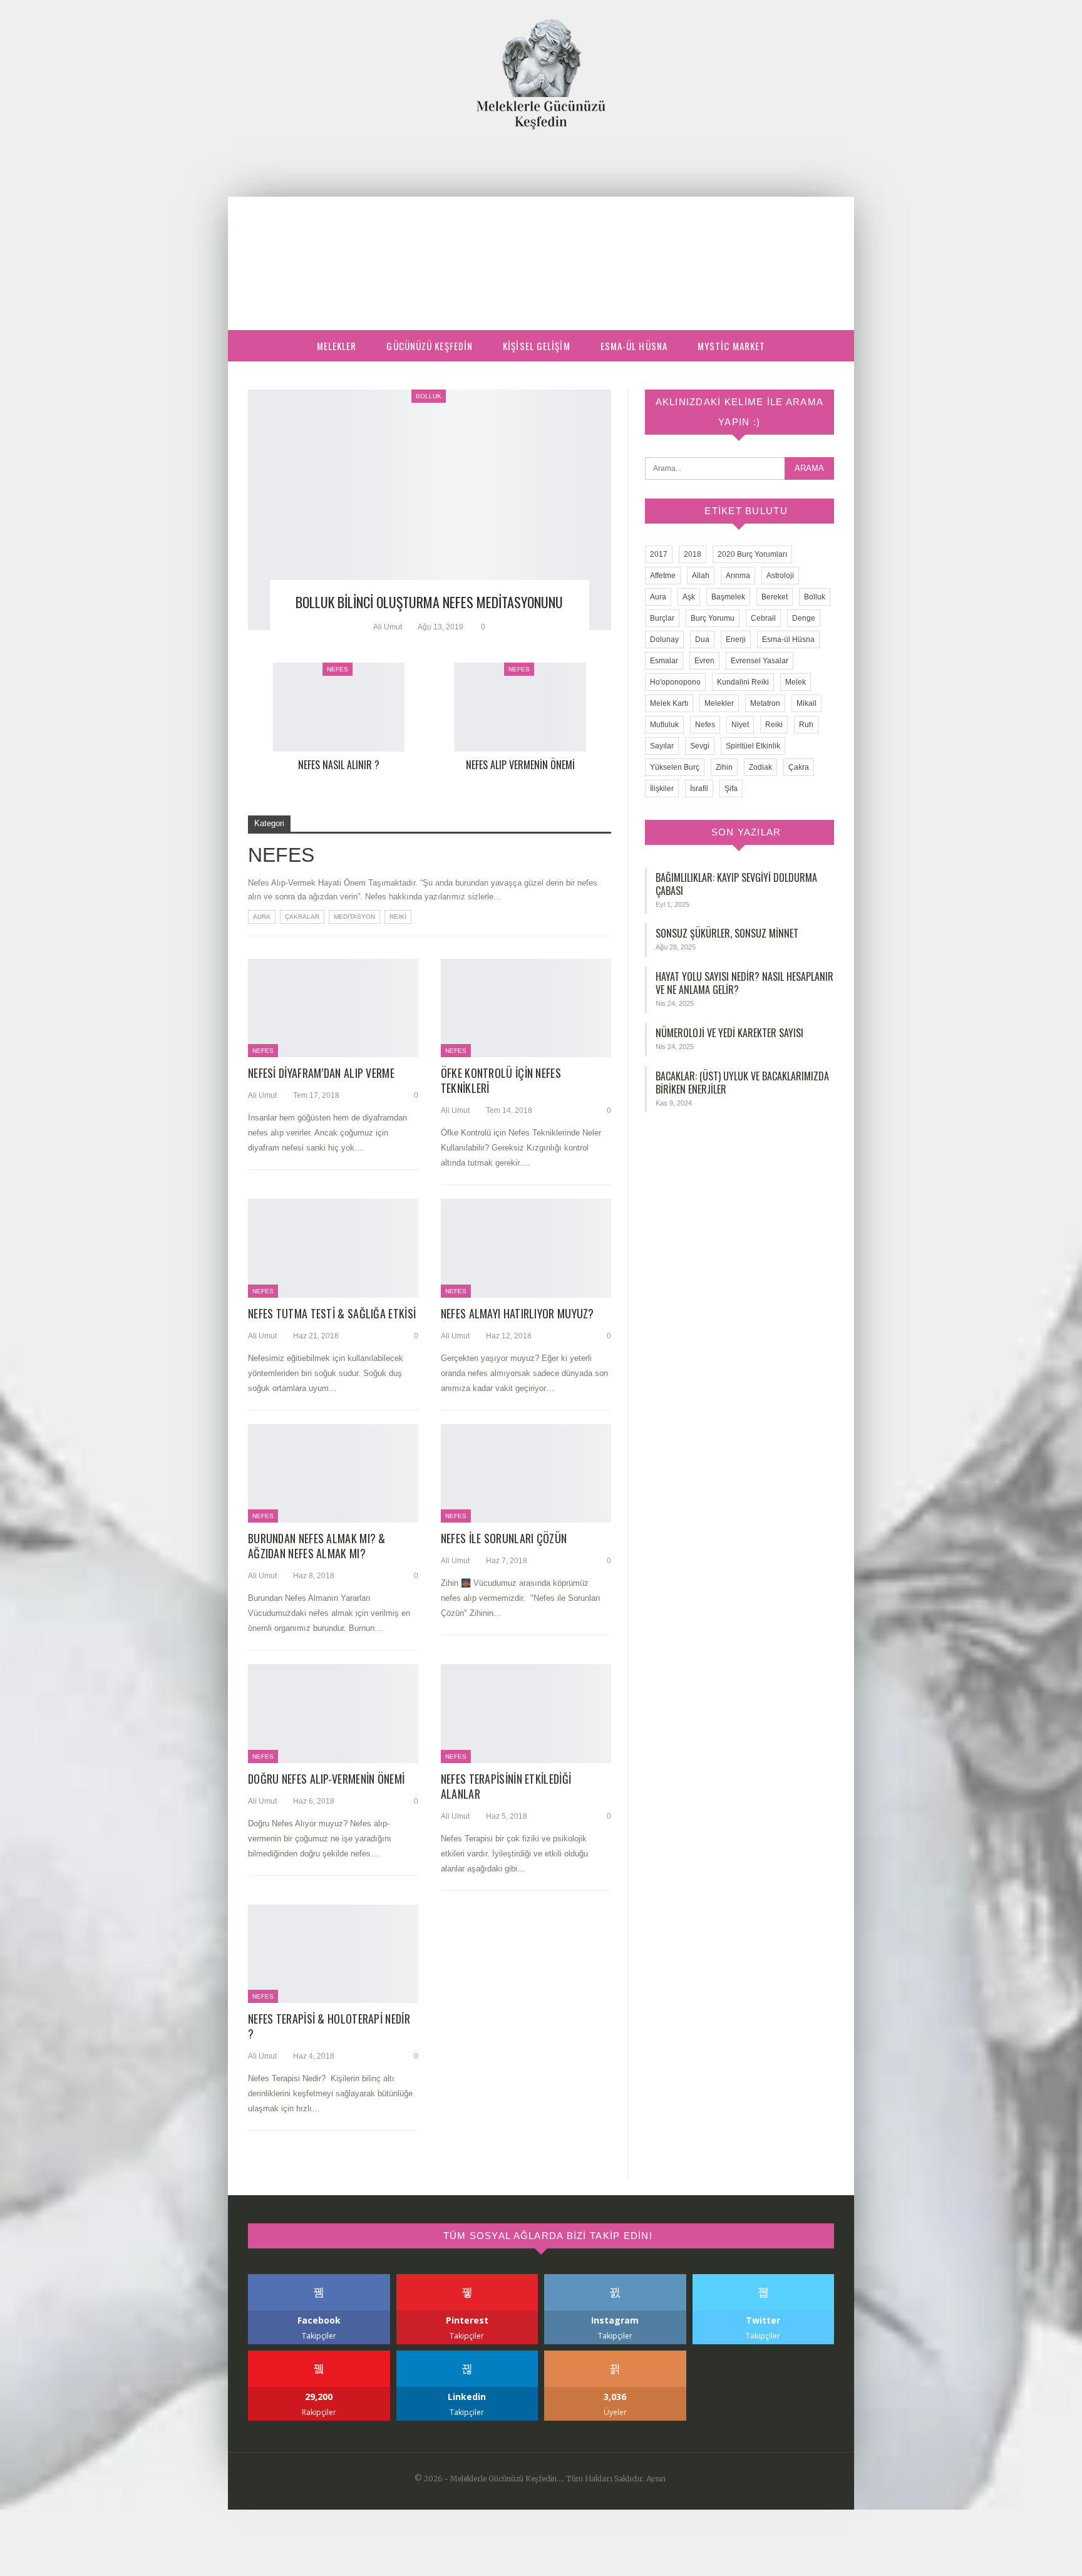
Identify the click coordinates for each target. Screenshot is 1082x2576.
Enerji (736, 639)
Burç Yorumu (713, 618)
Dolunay (664, 639)
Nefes (337, 669)
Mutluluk (664, 725)
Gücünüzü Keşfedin (430, 346)
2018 (693, 554)
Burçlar (662, 618)
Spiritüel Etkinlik (753, 746)
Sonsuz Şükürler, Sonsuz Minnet (727, 933)
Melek (796, 682)
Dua (702, 639)
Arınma (738, 576)
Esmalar (664, 661)
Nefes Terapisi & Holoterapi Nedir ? (329, 2026)
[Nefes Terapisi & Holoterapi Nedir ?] (333, 1954)
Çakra (799, 767)
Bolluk (429, 396)
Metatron (765, 703)
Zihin (724, 767)
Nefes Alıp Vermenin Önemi (520, 765)
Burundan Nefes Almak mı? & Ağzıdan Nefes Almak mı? (317, 1546)
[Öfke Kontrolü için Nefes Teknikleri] (526, 1008)
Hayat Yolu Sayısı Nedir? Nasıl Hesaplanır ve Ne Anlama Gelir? (745, 983)
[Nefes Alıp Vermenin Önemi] (520, 707)
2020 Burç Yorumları (752, 554)
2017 (659, 554)
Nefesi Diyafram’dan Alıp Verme (321, 1073)
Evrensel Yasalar (760, 661)
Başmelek (728, 597)
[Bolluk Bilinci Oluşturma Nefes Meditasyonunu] (430, 510)
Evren (704, 661)
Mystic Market (731, 346)
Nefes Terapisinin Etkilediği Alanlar (506, 1786)
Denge (804, 618)
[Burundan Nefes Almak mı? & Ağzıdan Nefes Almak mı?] (333, 1474)
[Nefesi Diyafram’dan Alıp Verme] (333, 1008)
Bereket (775, 597)
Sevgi (700, 746)
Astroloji (780, 576)
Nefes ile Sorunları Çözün (504, 1538)
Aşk (689, 597)
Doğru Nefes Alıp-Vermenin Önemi (326, 1779)
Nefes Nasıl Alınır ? (339, 765)
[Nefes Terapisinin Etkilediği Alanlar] (526, 1714)
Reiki (398, 917)
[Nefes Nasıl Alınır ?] (339, 707)
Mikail (806, 703)
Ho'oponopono (675, 682)
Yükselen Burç (675, 767)
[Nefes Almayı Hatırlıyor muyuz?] (526, 1248)
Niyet (740, 725)
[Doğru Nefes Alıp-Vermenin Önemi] (333, 1714)
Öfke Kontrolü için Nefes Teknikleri (501, 1080)
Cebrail (763, 618)
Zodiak (760, 767)
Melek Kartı (669, 703)
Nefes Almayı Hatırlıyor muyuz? (518, 1313)
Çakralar (302, 917)
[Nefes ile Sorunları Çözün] (526, 1474)
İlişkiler (662, 789)
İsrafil (699, 789)
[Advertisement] (541, 224)
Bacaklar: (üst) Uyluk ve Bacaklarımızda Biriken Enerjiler (742, 1083)
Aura (262, 917)
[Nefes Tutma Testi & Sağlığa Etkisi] (333, 1248)
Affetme (663, 576)
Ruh (806, 725)
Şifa (731, 789)
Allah (701, 576)
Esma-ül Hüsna (634, 346)
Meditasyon (354, 917)
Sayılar (662, 746)
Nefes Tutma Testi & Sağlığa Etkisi (332, 1313)
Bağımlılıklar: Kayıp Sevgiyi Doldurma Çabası (736, 884)
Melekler (337, 346)
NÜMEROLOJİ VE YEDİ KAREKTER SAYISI (729, 1033)
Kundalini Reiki (743, 682)
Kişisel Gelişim (537, 346)
